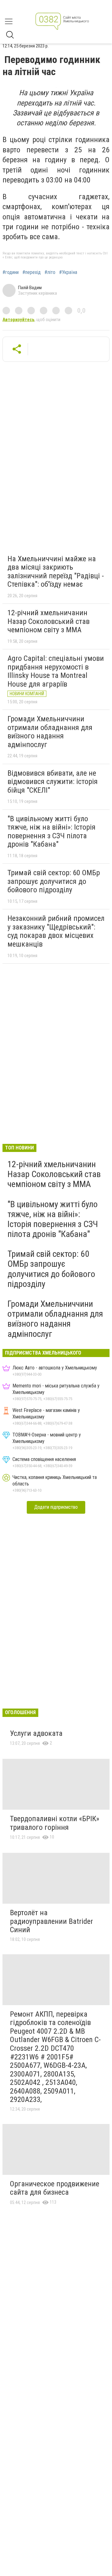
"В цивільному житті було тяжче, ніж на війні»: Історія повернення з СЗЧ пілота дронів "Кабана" (51, 832)
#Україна (68, 272)
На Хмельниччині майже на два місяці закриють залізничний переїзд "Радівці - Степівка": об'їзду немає (56, 572)
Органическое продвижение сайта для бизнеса (55, 2188)
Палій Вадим (30, 288)
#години (11, 272)
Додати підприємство (56, 1507)
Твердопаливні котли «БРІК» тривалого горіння (55, 1823)
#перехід (32, 272)
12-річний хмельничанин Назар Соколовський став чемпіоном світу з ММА (49, 621)
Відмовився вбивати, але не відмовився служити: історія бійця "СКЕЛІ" (53, 782)
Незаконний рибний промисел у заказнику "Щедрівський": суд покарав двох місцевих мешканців (56, 931)
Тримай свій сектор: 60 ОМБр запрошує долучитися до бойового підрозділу (54, 881)
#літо (50, 272)
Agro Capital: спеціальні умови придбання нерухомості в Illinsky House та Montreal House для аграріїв (56, 671)
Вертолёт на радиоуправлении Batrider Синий (51, 1921)
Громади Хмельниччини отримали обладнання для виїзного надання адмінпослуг (50, 732)
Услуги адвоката (36, 1733)
